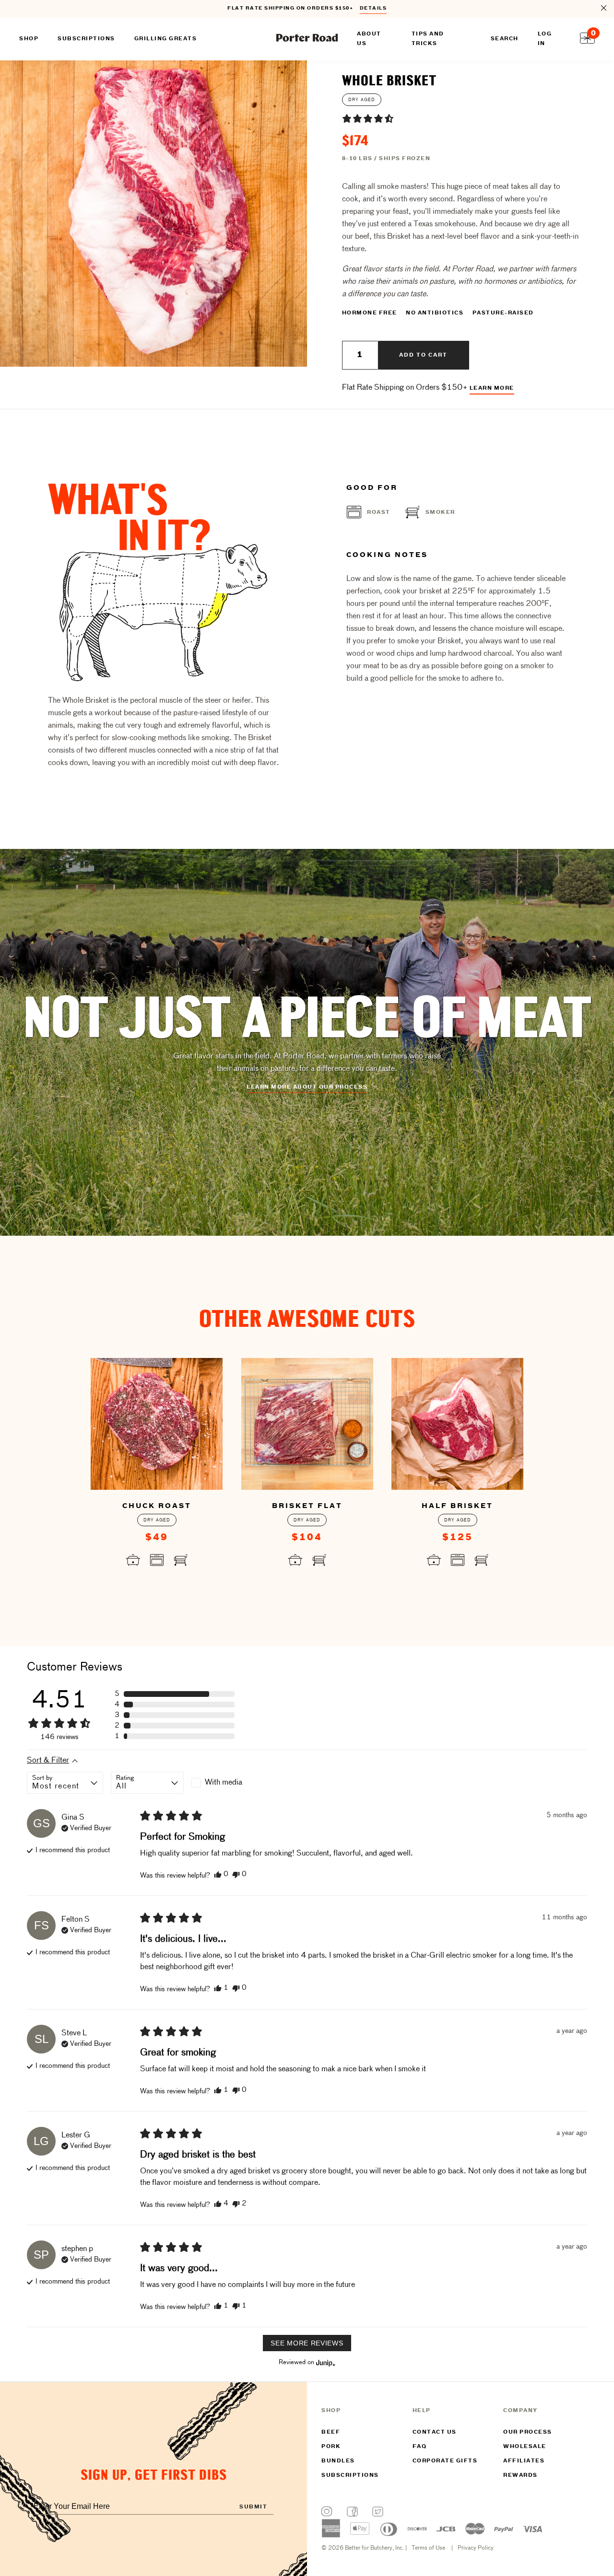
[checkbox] (228, 1783)
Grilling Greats (166, 39)
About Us (369, 39)
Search (505, 39)
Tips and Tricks (428, 39)
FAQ (420, 2447)
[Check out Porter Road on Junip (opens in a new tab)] (325, 2363)
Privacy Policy (476, 2548)
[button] (368, 118)
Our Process (528, 2432)
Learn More (492, 388)
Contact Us (435, 2432)
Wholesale (525, 2447)
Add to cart (423, 355)
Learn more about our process (307, 1087)
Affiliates (524, 2461)
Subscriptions (350, 2475)
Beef (331, 2432)
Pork (331, 2447)
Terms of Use (428, 2548)
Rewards (520, 2475)
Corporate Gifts (445, 2461)
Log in (545, 39)
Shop (29, 39)
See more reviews (307, 2343)
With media (224, 1783)
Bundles (338, 2461)
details (373, 8)
